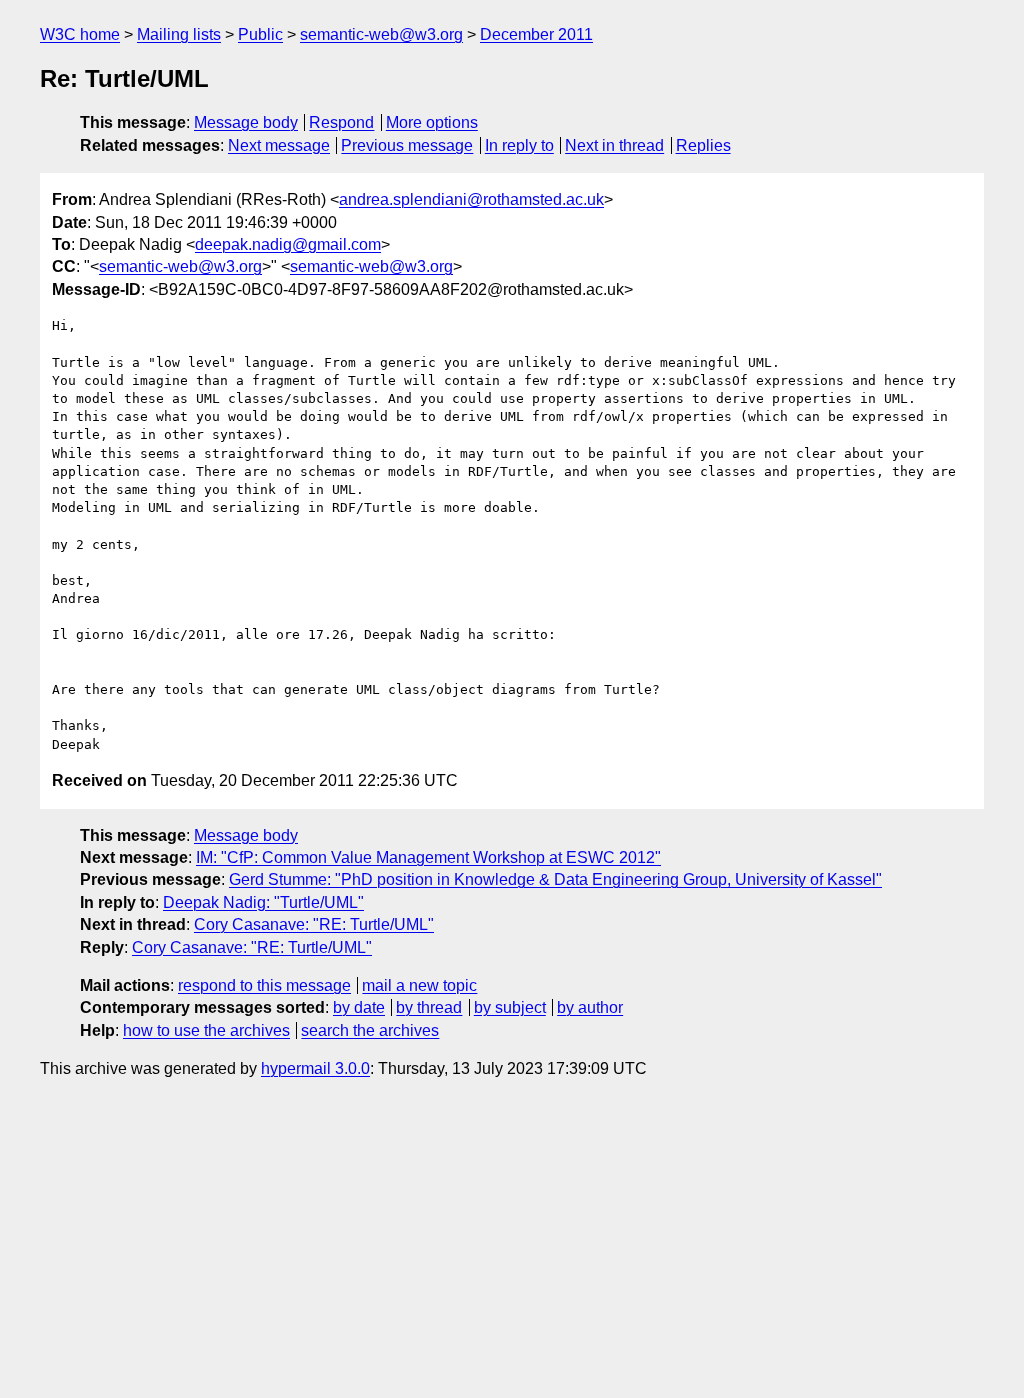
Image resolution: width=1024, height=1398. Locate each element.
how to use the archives (206, 1030)
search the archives (370, 1030)
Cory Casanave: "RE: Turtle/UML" (314, 924)
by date (359, 1007)
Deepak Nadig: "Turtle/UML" (263, 902)
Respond (341, 122)
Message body (246, 122)
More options (432, 122)
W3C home (80, 34)
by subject (510, 1007)
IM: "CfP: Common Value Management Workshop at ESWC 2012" (428, 857)
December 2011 (536, 34)
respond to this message (264, 985)
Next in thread (614, 145)
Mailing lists (179, 34)
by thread (429, 1007)
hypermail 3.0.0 (315, 1068)
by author (590, 1007)
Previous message (407, 145)
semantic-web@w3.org (381, 34)
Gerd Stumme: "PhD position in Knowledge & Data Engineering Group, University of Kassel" (555, 879)
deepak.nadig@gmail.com (288, 244)
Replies (703, 145)
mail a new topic (419, 985)
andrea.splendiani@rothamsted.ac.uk (471, 199)
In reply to (519, 145)
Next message (279, 145)
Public (260, 34)
